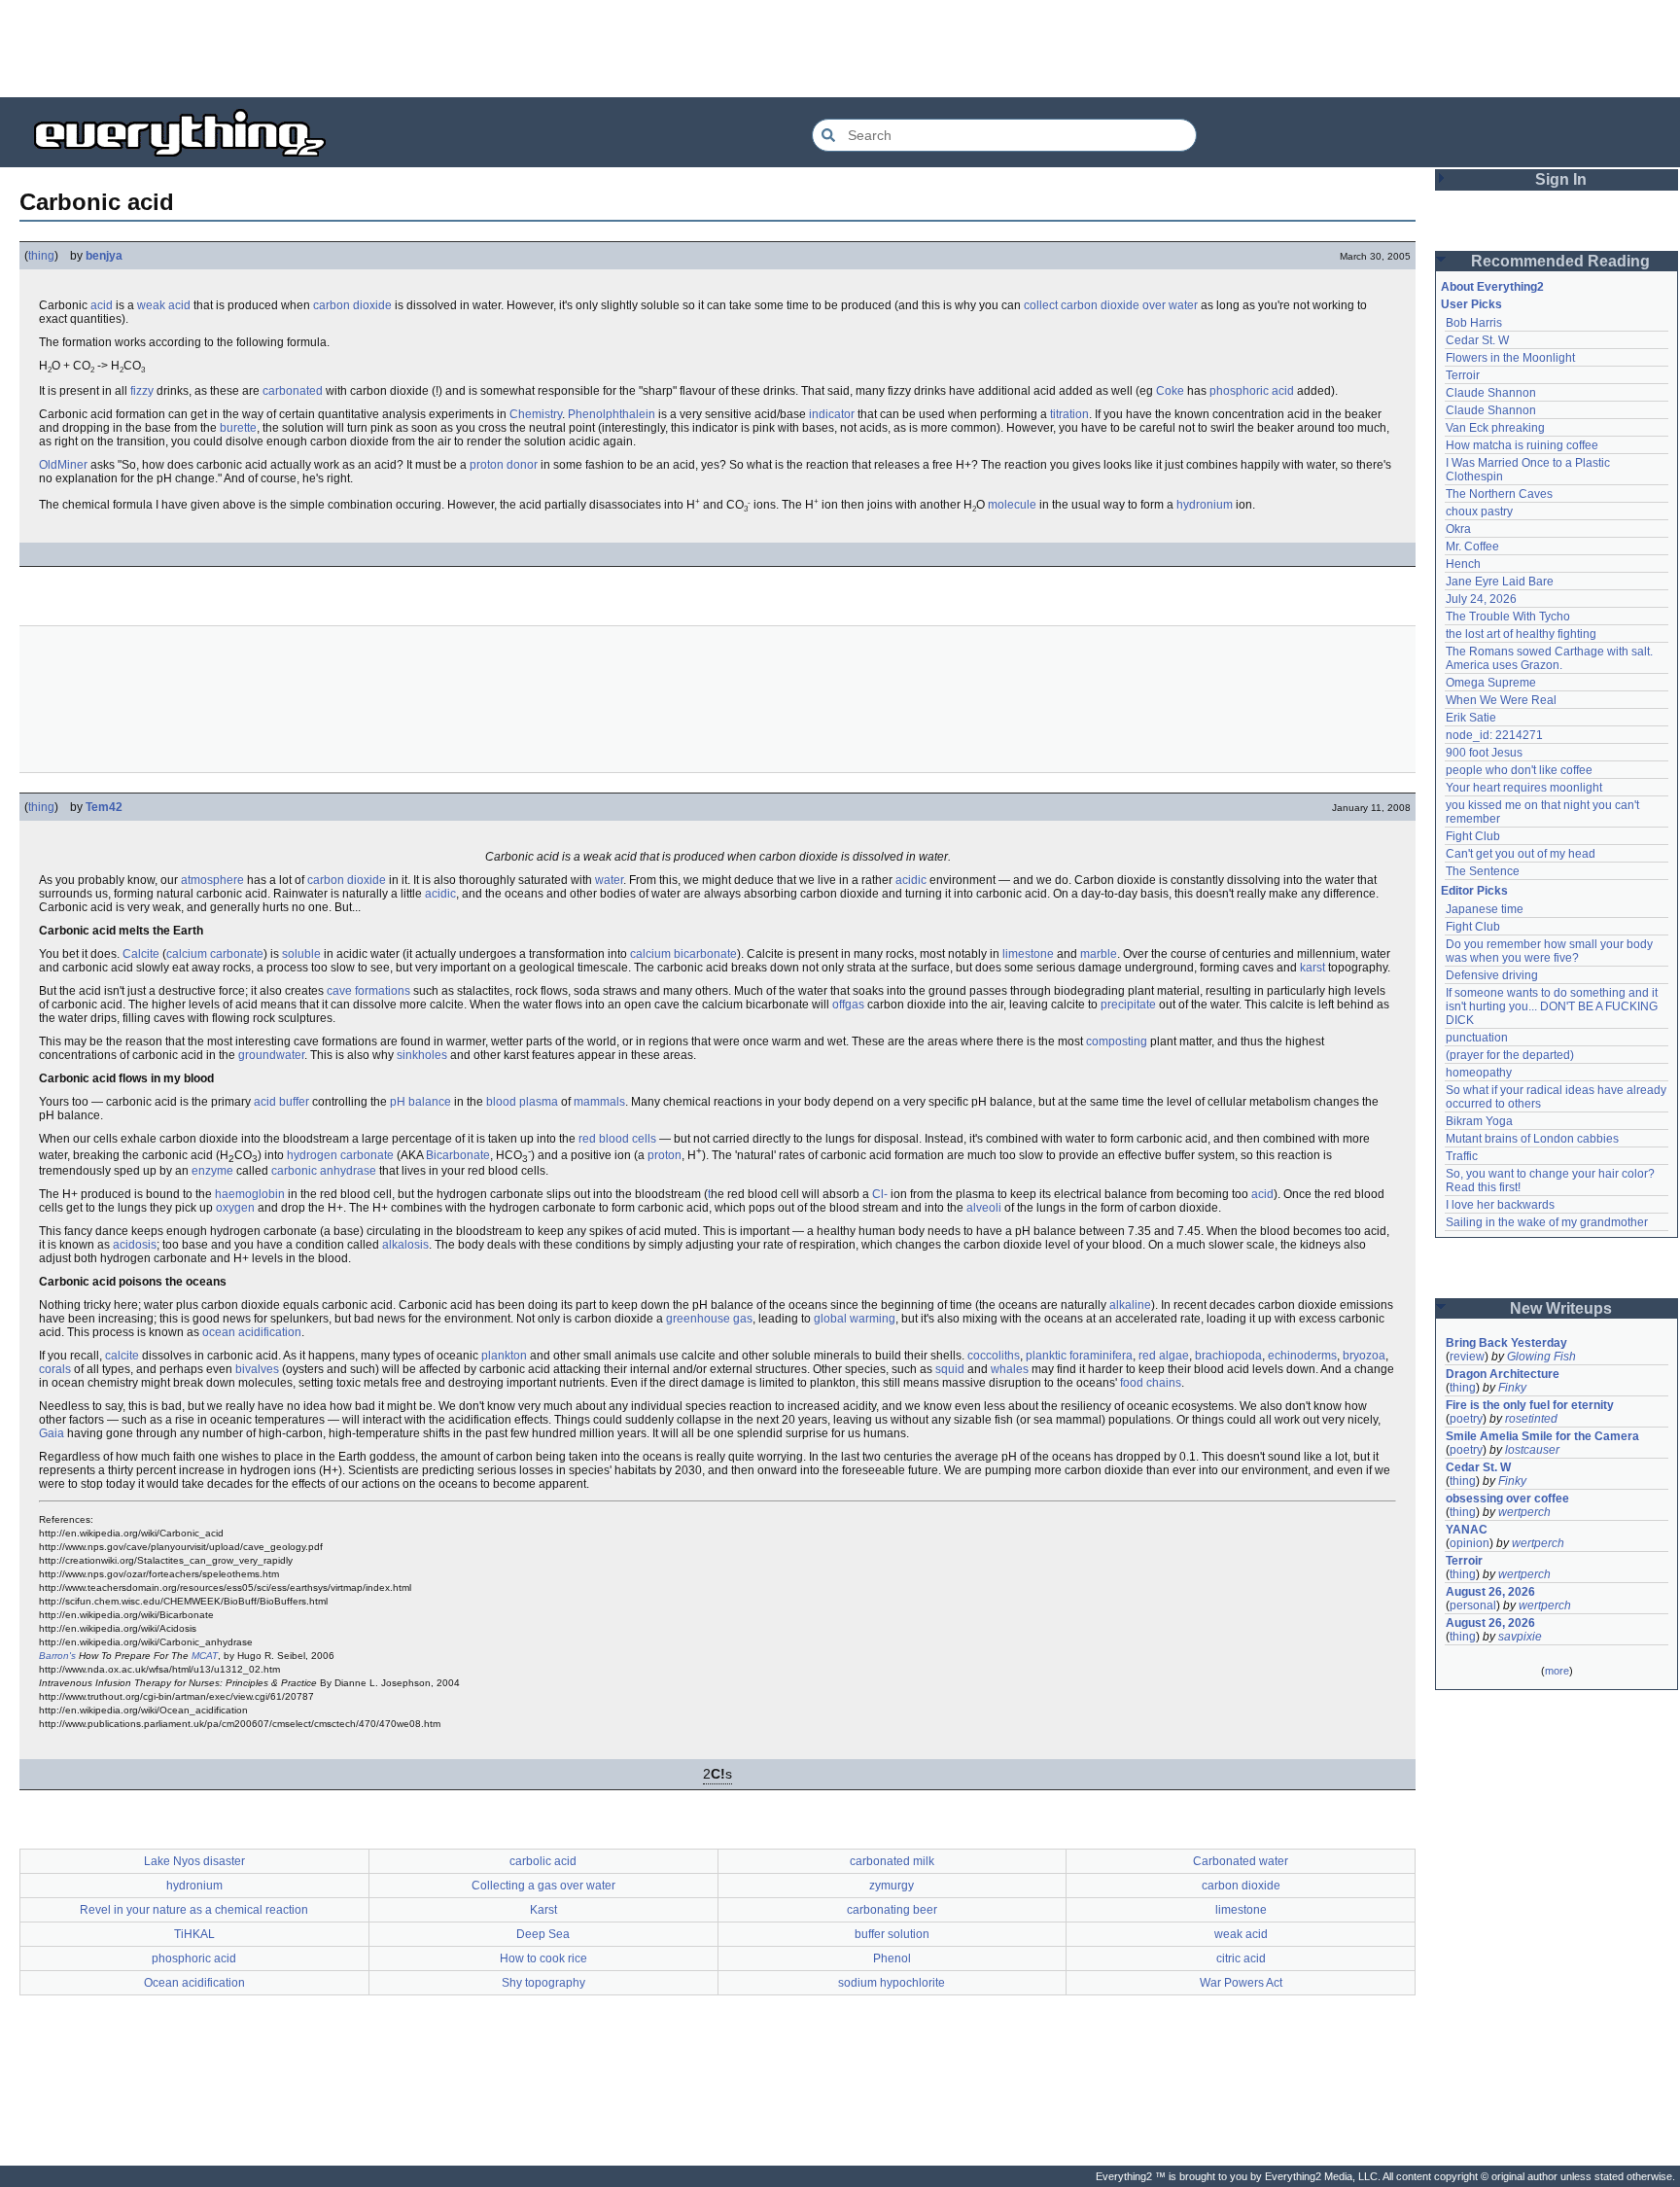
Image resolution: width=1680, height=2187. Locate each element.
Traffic (1462, 1156)
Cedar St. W (1477, 340)
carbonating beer (892, 1910)
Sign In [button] (1561, 179)
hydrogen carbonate (340, 1155)
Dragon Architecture (1503, 1374)
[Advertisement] (840, 49)
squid (950, 1369)
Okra (1458, 529)
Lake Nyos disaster (194, 1861)
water (609, 880)
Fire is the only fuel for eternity (1530, 1405)
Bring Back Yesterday (1506, 1343)
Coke (1170, 391)
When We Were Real (1501, 700)
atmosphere (212, 880)
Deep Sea (543, 1934)
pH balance (420, 1102)
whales (1010, 1369)
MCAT (205, 1656)
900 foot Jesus (1484, 753)
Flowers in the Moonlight (1510, 358)
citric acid (1241, 1958)
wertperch (1524, 1512)
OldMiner (63, 465)
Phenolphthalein (612, 414)
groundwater (271, 1055)
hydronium (1205, 505)
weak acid (164, 305)
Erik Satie (1471, 718)
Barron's (57, 1656)
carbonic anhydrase (324, 1171)
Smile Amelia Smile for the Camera (1542, 1436)
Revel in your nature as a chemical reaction (194, 1910)
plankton (504, 1356)
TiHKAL (194, 1934)
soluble (301, 954)
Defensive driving (1492, 975)
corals (55, 1369)
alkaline (1130, 1305)
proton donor (504, 465)
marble (1099, 954)
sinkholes (422, 1055)
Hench (1463, 564)
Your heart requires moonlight (1524, 788)
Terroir (1463, 375)
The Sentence (1483, 871)
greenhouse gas (709, 1319)
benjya (104, 256)
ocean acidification (252, 1332)
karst (1312, 968)
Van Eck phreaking (1495, 428)
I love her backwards (1500, 1205)
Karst (543, 1910)
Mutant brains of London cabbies (1532, 1139)
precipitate (1128, 1005)
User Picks (1471, 304)
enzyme (212, 1171)
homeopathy (1479, 1073)
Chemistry (536, 414)
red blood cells (617, 1139)
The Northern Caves (1499, 494)
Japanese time (1485, 909)
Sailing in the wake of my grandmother (1547, 1222)
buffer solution (892, 1934)
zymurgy (892, 1886)
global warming (855, 1319)
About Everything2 (1492, 287)
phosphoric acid (1252, 391)
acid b (270, 1102)
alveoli (984, 1208)
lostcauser (1532, 1450)
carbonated (293, 391)
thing (41, 256)
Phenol (892, 1958)
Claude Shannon (1491, 393)
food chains (1151, 1383)
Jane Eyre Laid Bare (1500, 582)
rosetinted (1531, 1419)
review (1467, 1357)
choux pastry (1479, 511)
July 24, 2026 (1481, 599)
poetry (1466, 1419)
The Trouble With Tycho (1508, 617)
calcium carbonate (215, 954)
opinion (1470, 1543)
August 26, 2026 (1490, 1592)
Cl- (880, 1194)
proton (665, 1155)
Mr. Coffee (1472, 547)
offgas (848, 1005)
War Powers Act (1241, 1983)
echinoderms (1302, 1356)
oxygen (235, 1208)
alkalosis (405, 1245)
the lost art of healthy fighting (1521, 634)
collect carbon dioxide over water (1111, 305)
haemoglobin (250, 1194)
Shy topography (543, 1983)
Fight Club (1473, 836)
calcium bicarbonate (683, 954)
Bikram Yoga (1479, 1121)
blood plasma (522, 1102)
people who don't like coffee (1519, 770)
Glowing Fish (1541, 1357)
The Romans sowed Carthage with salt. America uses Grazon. (1550, 658)
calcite (122, 1356)
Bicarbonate (458, 1155)
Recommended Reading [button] (1560, 261)
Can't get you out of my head (1521, 854)
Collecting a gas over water (543, 1886)
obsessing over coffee (1507, 1499)
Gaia (52, 1433)
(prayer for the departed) (1510, 1055)
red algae (1164, 1356)
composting (1117, 1041)
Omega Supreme (1491, 683)
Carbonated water (1241, 1861)
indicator (832, 414)
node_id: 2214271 (1494, 735)
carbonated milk (892, 1861)
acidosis (135, 1245)
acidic (911, 880)
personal (1473, 1605)
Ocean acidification (194, 1983)
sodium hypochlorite (892, 1983)
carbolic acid (543, 1861)
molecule (1012, 505)
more (1557, 1671)
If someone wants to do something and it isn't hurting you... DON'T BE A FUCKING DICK (1553, 1006)
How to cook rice (543, 1958)
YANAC (1467, 1530)
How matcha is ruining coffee (1522, 445)
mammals (599, 1102)
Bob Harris (1474, 323)
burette (238, 428)
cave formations (368, 991)
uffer (297, 1102)
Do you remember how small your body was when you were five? (1551, 951)
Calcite (141, 954)
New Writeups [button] (1561, 1308)
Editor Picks (1474, 891)
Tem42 (104, 807)
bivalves (257, 1369)
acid (102, 305)
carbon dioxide (352, 305)
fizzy (142, 391)
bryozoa (1364, 1356)
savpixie (1520, 1637)
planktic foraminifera (1079, 1356)
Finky (1512, 1388)
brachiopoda (1228, 1356)
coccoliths (994, 1356)
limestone (1028, 954)
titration (1069, 414)
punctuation (1477, 1038)
